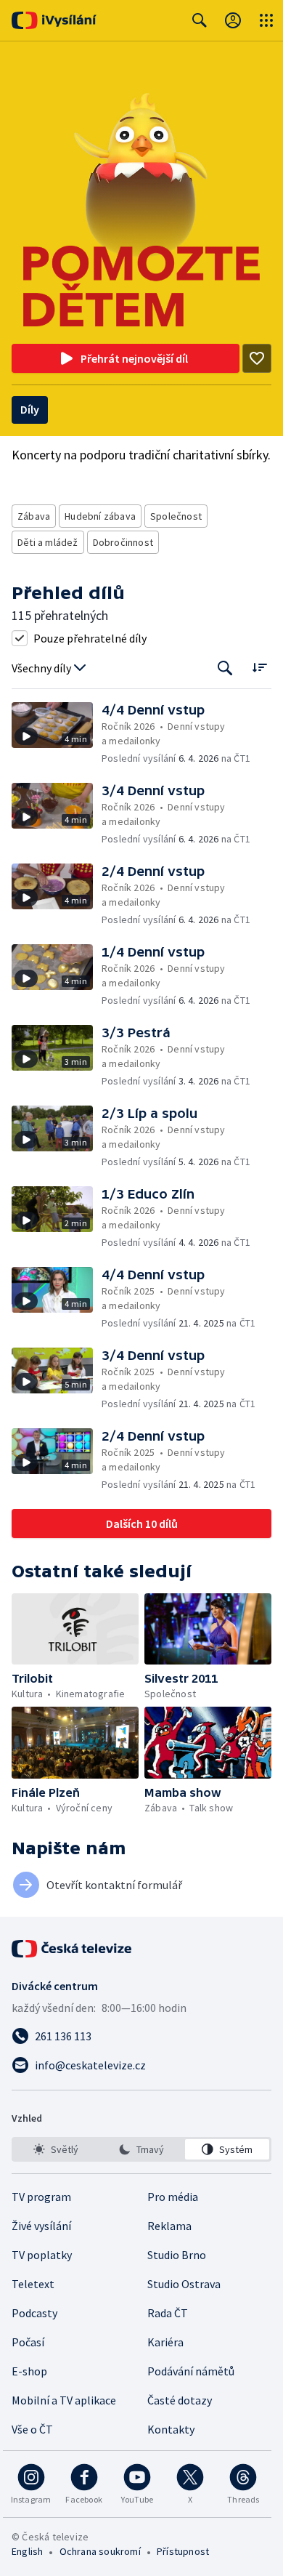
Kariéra (165, 2342)
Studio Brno (177, 2255)
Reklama (169, 2226)
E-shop (29, 2371)
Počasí (28, 2342)
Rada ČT (168, 2313)
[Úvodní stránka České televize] (73, 1949)
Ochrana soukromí (100, 2551)
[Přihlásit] (233, 20)
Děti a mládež (48, 542)
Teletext (33, 2284)
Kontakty (171, 2429)
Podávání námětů (191, 2371)
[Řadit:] (259, 667)
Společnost (176, 516)
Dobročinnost (123, 542)
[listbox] (141, 2149)
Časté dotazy (180, 2400)
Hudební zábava (100, 516)
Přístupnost (183, 2551)
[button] (57, 734)
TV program (41, 2197)
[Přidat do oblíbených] (257, 358)
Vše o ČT (32, 2429)
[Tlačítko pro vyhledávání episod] (225, 668)
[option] (56, 2149)
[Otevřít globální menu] (266, 20)
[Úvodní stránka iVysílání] (54, 20)
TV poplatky (42, 2255)
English (27, 2551)
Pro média (173, 2197)
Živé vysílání (41, 2226)
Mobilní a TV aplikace (64, 2400)
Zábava (34, 516)
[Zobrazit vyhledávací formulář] (200, 20)
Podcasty (34, 2313)
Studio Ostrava (184, 2284)
